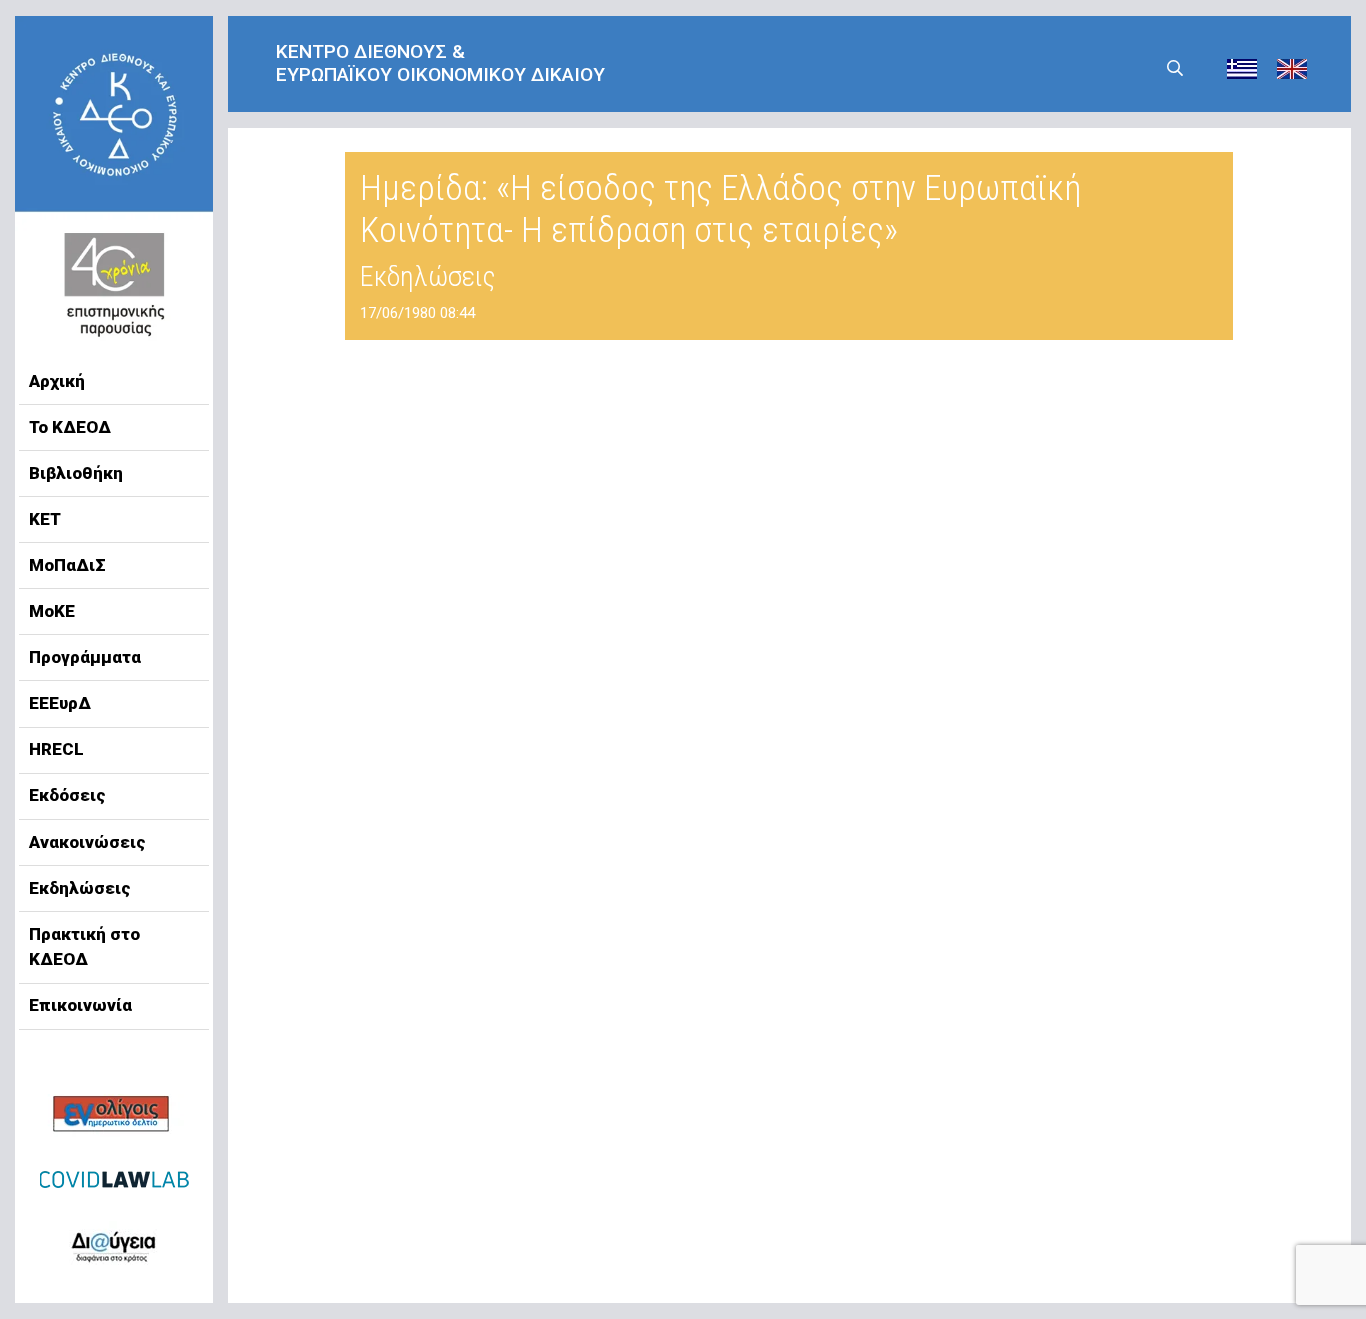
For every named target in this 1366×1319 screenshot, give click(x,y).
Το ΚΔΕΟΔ (70, 427)
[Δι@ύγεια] (114, 1243)
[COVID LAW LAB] (114, 1179)
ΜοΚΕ (52, 611)
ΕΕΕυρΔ (60, 703)
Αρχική (57, 381)
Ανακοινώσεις (87, 842)
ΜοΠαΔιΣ (67, 565)
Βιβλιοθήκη (76, 473)
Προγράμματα (85, 657)
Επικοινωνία (80, 1005)
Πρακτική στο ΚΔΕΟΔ (84, 947)
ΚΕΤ (45, 519)
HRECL (56, 749)
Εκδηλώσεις (80, 888)
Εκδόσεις (67, 795)
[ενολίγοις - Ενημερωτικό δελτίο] (114, 1115)
